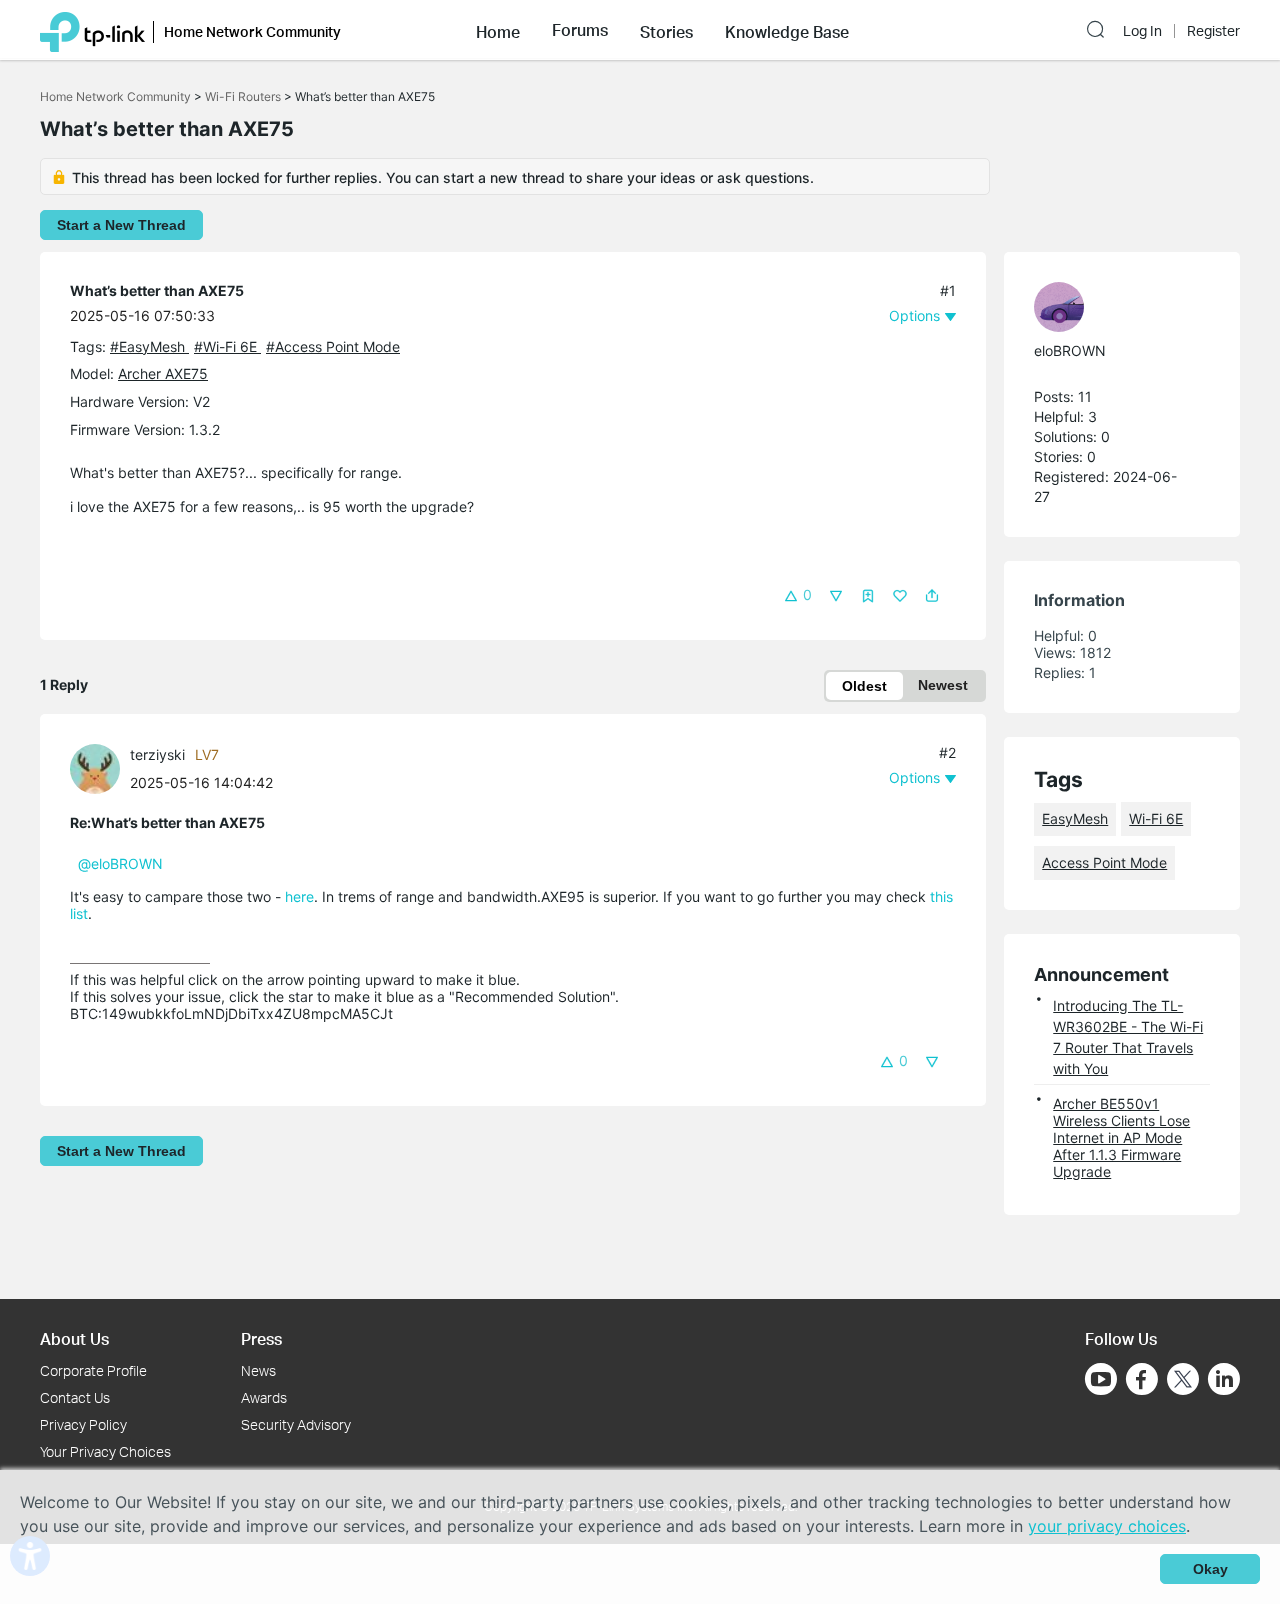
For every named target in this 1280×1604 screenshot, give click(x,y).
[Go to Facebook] (1142, 1379)
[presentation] (95, 769)
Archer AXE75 (163, 373)
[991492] (100, 767)
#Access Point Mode (333, 346)
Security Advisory (296, 1424)
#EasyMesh (149, 346)
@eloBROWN (120, 863)
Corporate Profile (93, 1370)
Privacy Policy (83, 1424)
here (299, 896)
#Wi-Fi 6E (227, 346)
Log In (1142, 31)
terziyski (157, 754)
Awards (264, 1397)
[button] (498, 30)
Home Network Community (115, 96)
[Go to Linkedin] (1224, 1379)
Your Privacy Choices (105, 1451)
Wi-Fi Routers (244, 96)
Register (1213, 31)
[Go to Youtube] (1101, 1379)
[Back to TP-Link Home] (92, 30)
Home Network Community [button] (252, 31)
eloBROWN (1070, 350)
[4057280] (1112, 307)
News (258, 1370)
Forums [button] (580, 30)
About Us (74, 1338)
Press (261, 1338)
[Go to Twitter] (1183, 1381)
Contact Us (75, 1397)
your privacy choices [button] (1107, 1526)
